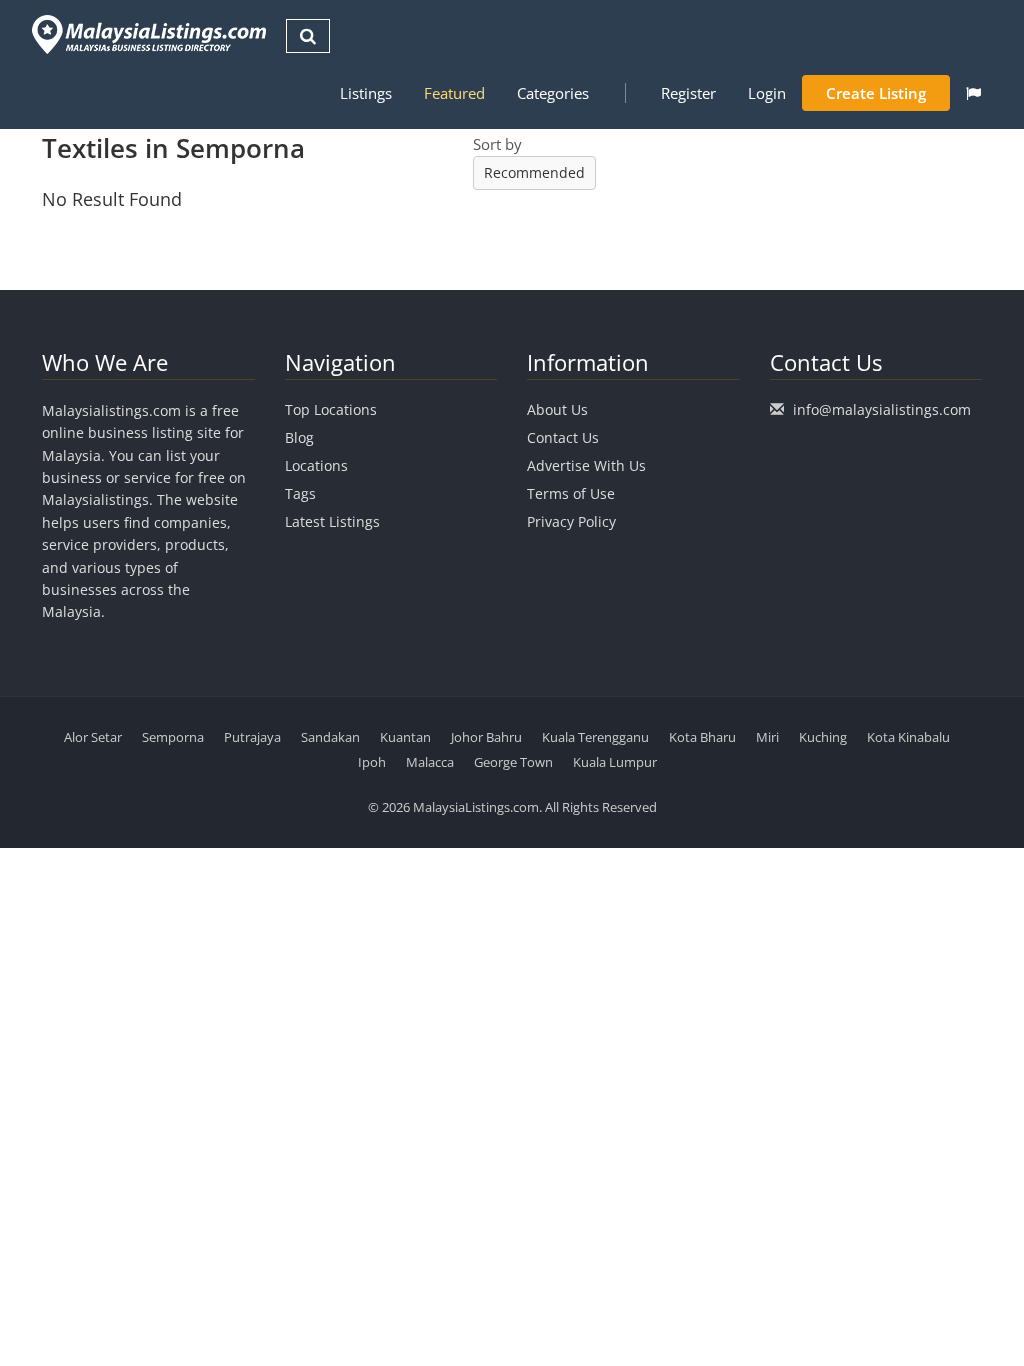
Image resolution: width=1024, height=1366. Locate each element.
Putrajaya (252, 737)
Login (767, 93)
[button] (973, 93)
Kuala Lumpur (615, 762)
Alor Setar (93, 737)
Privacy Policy (571, 521)
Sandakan (330, 737)
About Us (557, 409)
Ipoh (372, 762)
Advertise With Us (586, 465)
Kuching (823, 737)
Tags (300, 493)
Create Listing (876, 93)
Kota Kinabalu (908, 737)
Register (688, 93)
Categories (553, 93)
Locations (316, 465)
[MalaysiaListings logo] (146, 34)
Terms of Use (571, 493)
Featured (454, 93)
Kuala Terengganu (595, 737)
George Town (513, 762)
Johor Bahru (486, 737)
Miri (767, 737)
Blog (299, 437)
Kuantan (405, 737)
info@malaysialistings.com (882, 409)
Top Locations (331, 409)
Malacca (430, 762)
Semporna (173, 737)
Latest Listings (332, 521)
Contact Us (563, 437)
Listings (366, 93)
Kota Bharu (702, 737)
